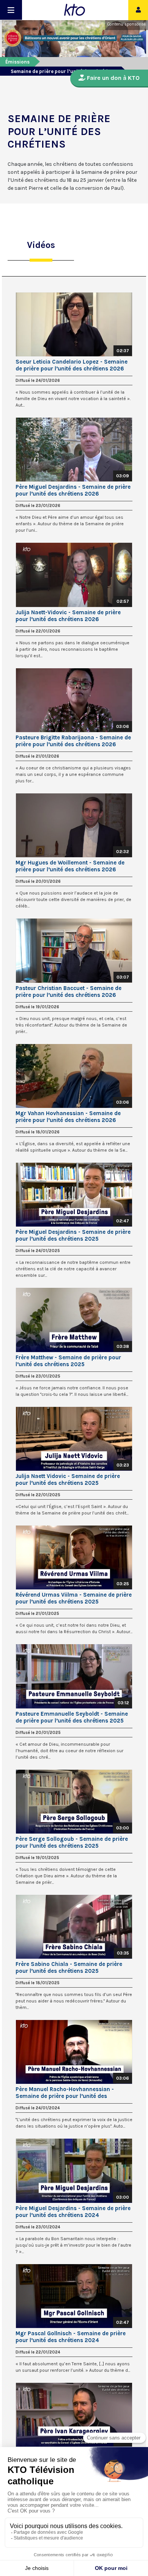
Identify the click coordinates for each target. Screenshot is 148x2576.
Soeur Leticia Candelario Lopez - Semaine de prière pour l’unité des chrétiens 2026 (72, 365)
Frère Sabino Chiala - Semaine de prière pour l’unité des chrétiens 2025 (69, 1967)
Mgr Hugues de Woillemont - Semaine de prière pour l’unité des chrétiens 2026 (70, 866)
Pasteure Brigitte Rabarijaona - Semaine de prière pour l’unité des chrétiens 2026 (73, 741)
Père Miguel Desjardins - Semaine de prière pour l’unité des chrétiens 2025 (73, 1235)
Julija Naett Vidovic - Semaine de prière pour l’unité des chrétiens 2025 (68, 1479)
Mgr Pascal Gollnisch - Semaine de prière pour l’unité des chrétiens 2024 (71, 2337)
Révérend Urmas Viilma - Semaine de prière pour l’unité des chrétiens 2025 (74, 1598)
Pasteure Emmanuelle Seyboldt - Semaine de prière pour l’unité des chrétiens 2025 (72, 1717)
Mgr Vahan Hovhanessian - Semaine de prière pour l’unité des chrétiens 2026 (68, 1117)
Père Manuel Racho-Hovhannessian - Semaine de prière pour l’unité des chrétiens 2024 (65, 2093)
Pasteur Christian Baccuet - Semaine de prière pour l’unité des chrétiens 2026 (68, 992)
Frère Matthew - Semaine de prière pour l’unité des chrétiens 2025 (68, 1361)
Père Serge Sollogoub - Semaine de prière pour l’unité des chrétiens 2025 (72, 1842)
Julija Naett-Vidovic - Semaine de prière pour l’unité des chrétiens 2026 (68, 616)
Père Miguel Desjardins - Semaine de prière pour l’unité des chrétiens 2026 (73, 490)
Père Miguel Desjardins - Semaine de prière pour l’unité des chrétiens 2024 (73, 2212)
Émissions (17, 62)
